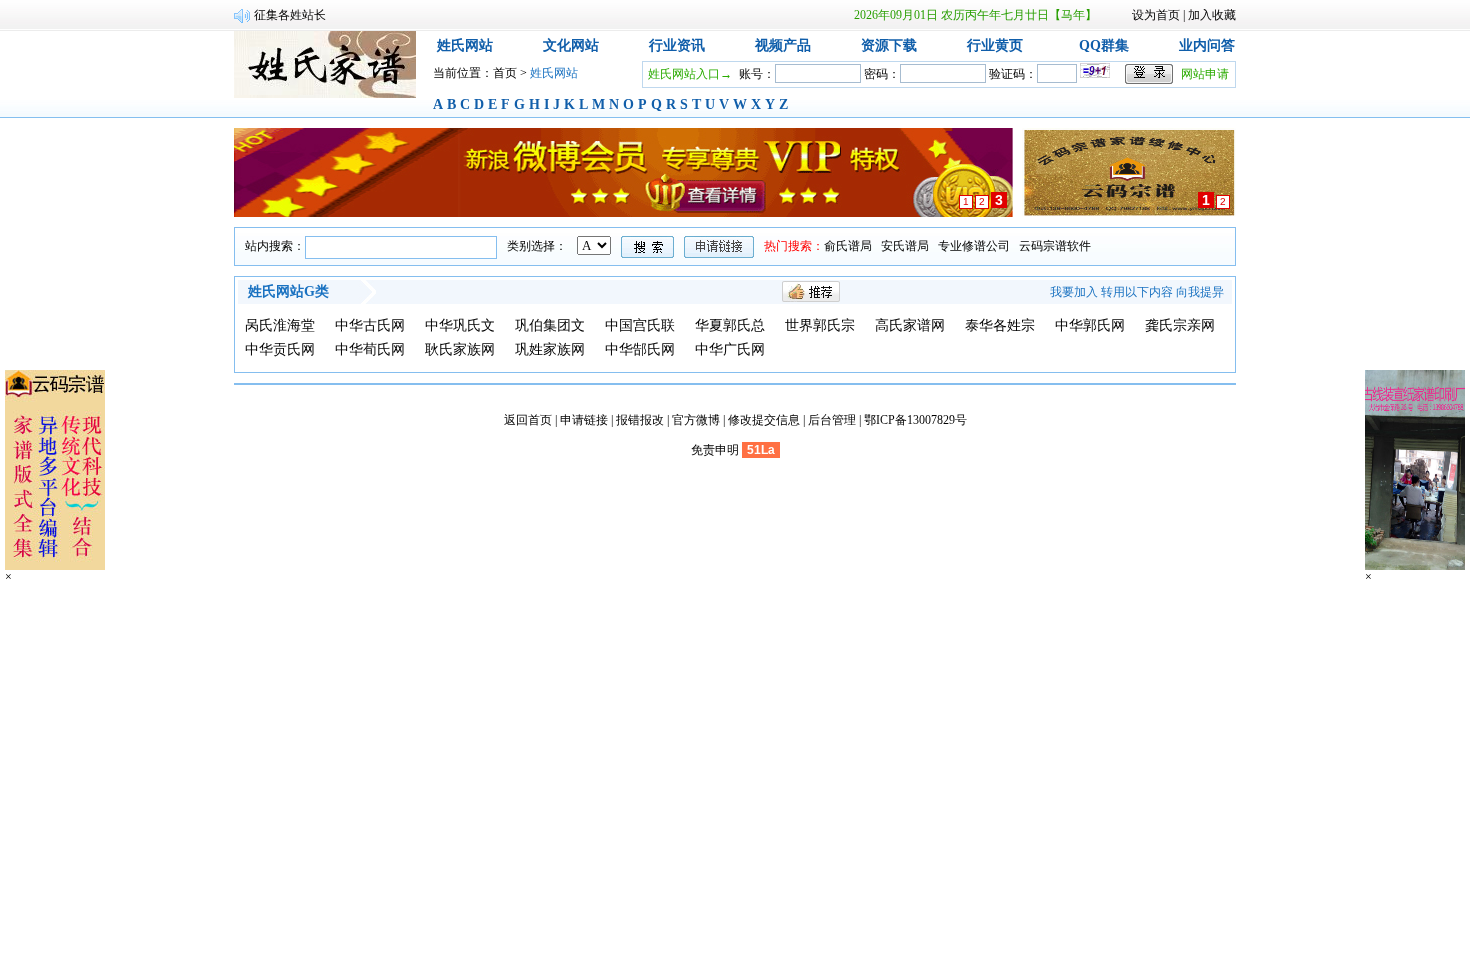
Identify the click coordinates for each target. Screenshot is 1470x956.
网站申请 (1205, 74)
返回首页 (528, 420)
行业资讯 (677, 45)
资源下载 (889, 45)
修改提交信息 (764, 420)
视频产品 (783, 45)
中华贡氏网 (280, 349)
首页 (505, 73)
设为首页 (1156, 15)
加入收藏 (1212, 15)
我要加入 (1074, 292)
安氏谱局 (905, 246)
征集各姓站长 (290, 15)
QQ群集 (1104, 45)
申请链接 (584, 420)
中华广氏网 (730, 349)
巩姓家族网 (550, 349)
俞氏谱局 (848, 246)
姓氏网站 (465, 45)
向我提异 (1200, 292)
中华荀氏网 (370, 349)
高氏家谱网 (910, 325)
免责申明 (715, 450)
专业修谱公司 (974, 246)
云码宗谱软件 (1055, 246)
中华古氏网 (370, 325)
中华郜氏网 (640, 349)
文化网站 (571, 45)
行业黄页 (995, 45)
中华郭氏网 (1090, 325)
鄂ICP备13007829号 (915, 420)
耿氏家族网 (460, 349)
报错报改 (640, 420)
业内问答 (1207, 45)
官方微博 (696, 420)
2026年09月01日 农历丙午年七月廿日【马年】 (975, 15)
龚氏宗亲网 (1180, 325)
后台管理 (832, 420)
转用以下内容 (1137, 292)
